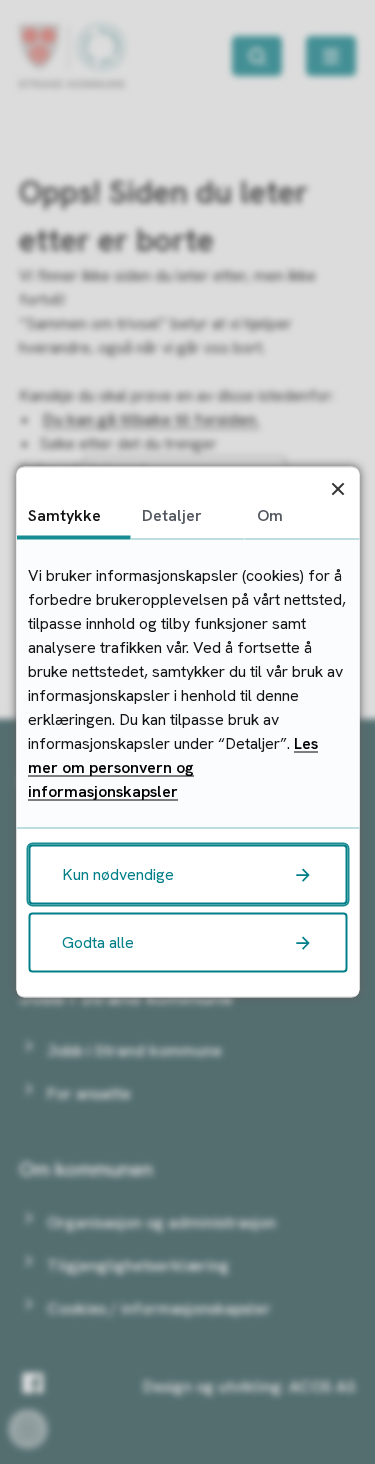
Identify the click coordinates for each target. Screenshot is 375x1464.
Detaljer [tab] (172, 515)
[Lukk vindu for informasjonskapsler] (337, 488)
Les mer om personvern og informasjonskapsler (173, 767)
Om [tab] (270, 515)
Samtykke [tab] (64, 515)
